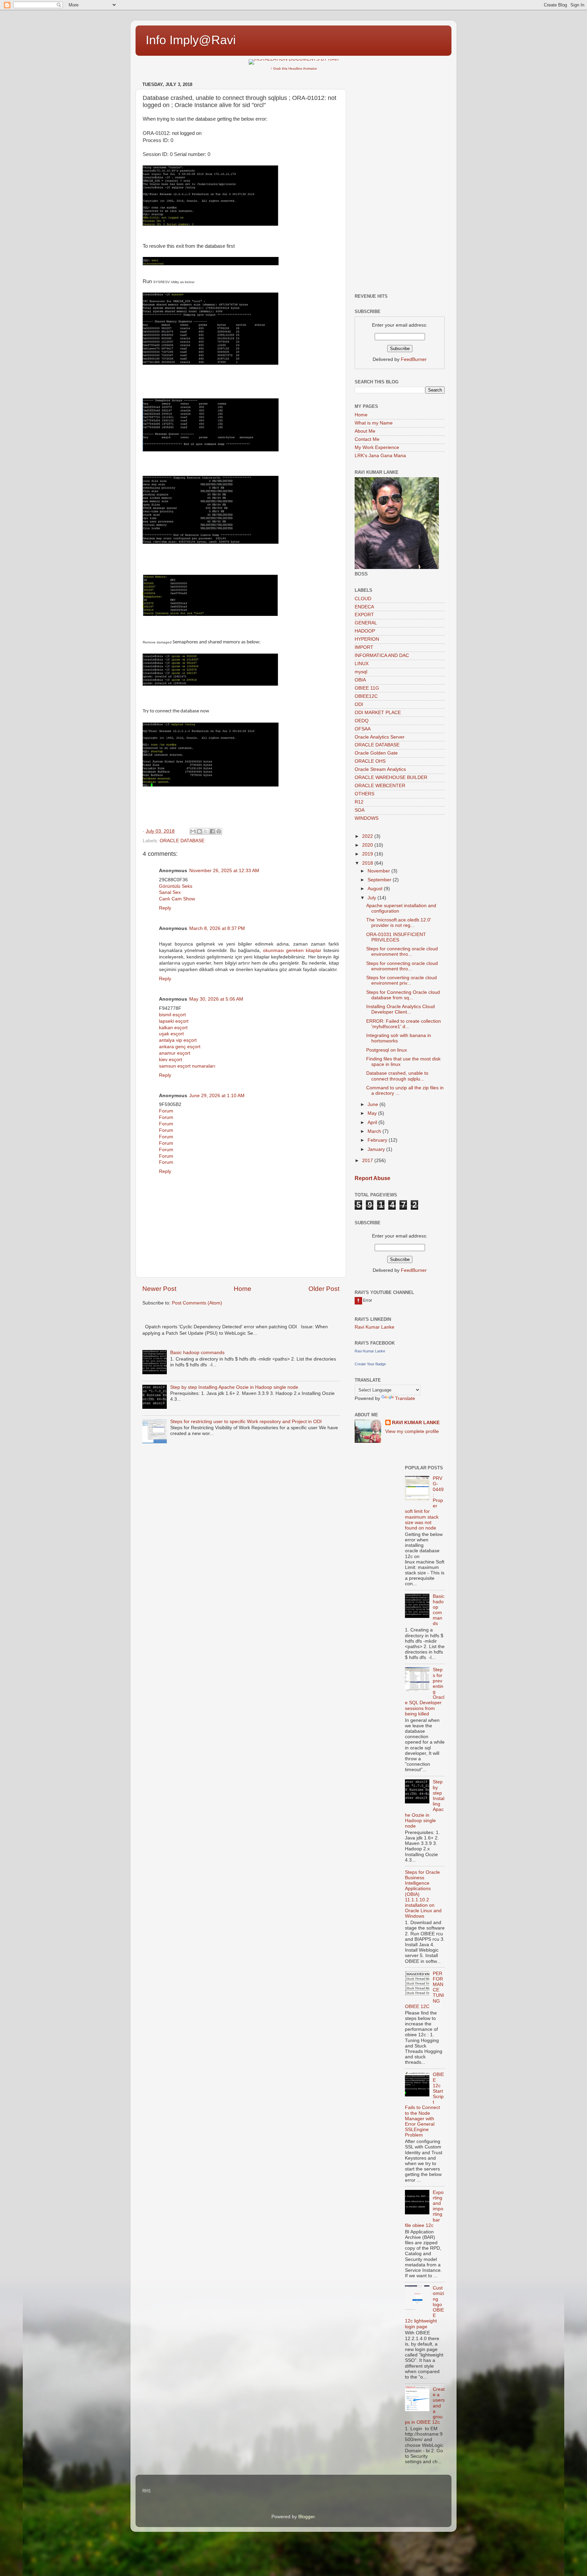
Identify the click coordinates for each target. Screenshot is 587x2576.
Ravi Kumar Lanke (375, 1327)
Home (243, 1289)
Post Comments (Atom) (197, 1303)
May (373, 1113)
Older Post (324, 1289)
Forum (166, 1111)
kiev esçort (171, 1060)
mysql (361, 672)
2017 (368, 1161)
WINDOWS (367, 818)
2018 (368, 863)
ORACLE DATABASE (182, 841)
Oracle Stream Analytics (380, 769)
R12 (359, 802)
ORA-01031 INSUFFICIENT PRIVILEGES (396, 937)
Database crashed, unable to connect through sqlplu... (397, 1076)
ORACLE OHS (370, 761)
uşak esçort (171, 1034)
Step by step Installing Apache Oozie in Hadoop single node (234, 1387)
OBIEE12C (366, 696)
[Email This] (193, 831)
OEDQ (362, 721)
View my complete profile (412, 1431)
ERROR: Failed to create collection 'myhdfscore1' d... (404, 1024)
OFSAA (363, 729)
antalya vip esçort (178, 1040)
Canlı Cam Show (177, 899)
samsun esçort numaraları (187, 1066)
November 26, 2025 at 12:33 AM (224, 871)
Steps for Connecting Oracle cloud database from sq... (403, 995)
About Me (365, 431)
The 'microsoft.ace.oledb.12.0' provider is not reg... (399, 923)
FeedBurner (414, 359)
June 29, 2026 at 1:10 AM (217, 1096)
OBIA (360, 680)
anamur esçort (175, 1053)
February (378, 1140)
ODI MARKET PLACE (378, 713)
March (375, 1131)
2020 (368, 845)
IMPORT (364, 647)
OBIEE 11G (367, 688)
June (373, 1104)
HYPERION (367, 639)
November (379, 871)
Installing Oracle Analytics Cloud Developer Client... (401, 1009)
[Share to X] (206, 831)
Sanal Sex (170, 892)
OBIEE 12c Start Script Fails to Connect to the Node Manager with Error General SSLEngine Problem (424, 2105)
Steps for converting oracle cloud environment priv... (402, 980)
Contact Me (367, 439)
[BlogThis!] (199, 831)
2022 (368, 836)
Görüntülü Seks (176, 886)
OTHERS (364, 794)
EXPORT (364, 615)
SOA (360, 810)
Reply (165, 908)
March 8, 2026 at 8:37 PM (217, 928)
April (373, 1122)
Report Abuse (372, 1178)
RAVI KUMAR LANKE (416, 1423)
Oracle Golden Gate (376, 753)
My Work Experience (377, 447)
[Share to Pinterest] (219, 831)
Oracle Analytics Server (380, 737)
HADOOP (365, 631)
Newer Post (159, 1289)
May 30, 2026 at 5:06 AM (216, 999)
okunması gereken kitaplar (292, 950)
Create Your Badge (370, 1364)
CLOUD (363, 599)
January (377, 1149)
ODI (359, 704)
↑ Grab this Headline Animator (294, 68)
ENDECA (364, 607)
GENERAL (366, 623)
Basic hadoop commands (197, 1353)
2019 (368, 854)
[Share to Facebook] (212, 831)
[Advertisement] (400, 181)
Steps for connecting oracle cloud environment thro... (402, 952)
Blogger (306, 2517)
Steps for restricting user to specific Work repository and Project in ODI (246, 1422)
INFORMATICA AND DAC (382, 655)
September (380, 880)
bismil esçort (172, 1015)
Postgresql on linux (387, 1050)
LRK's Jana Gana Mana (380, 456)
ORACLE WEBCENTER (380, 786)
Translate (405, 1398)
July (372, 898)
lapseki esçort (174, 1021)
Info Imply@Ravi (191, 40)
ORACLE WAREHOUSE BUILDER (391, 777)
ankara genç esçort (180, 1047)
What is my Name (374, 423)
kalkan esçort (173, 1028)
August (376, 889)
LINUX (362, 664)
